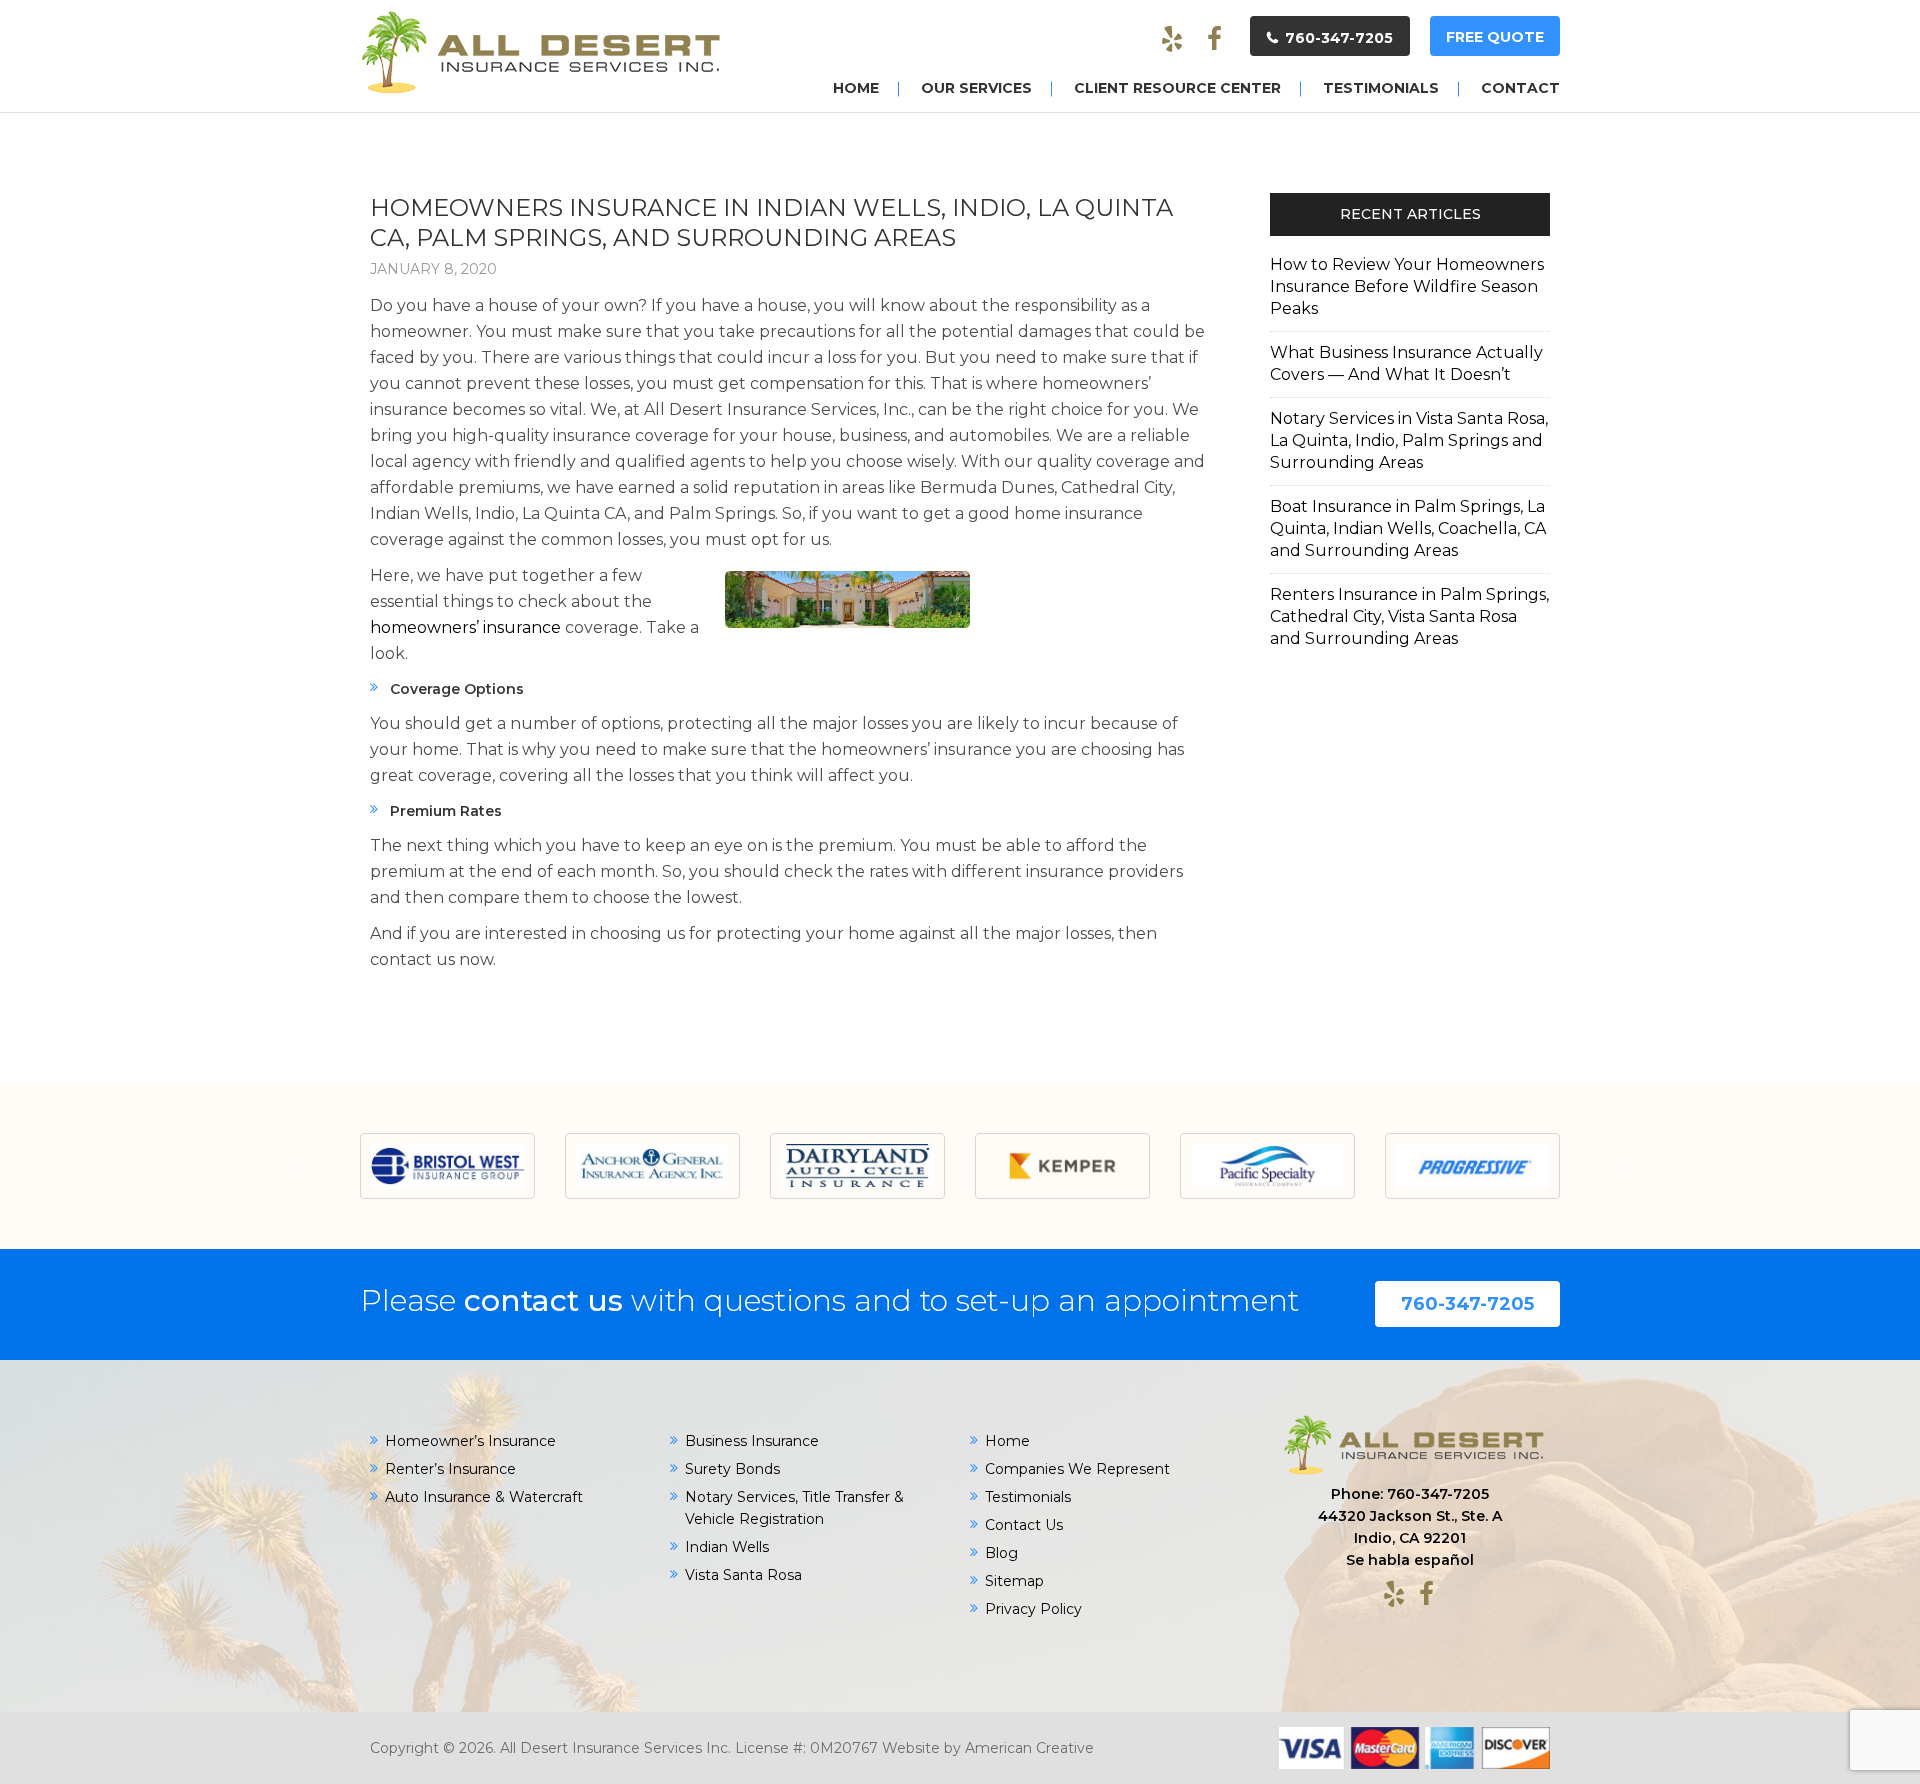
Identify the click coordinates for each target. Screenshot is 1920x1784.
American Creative (1029, 1748)
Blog (1001, 1553)
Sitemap (1014, 1581)
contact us (543, 1300)
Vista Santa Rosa (743, 1575)
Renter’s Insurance (450, 1469)
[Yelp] (1172, 39)
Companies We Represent (1077, 1469)
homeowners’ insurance (465, 627)
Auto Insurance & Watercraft (484, 1497)
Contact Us (1024, 1525)
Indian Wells (727, 1547)
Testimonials (1028, 1497)
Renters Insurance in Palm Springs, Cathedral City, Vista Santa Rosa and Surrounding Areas (1409, 616)
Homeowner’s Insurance (470, 1441)
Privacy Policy (1033, 1609)
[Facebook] (1214, 39)
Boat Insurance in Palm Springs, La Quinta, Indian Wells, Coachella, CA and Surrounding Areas (1408, 528)
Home (1007, 1441)
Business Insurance (752, 1441)
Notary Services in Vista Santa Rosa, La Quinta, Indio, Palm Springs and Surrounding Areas (1409, 440)
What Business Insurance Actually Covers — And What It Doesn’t (1406, 363)
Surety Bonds (732, 1469)
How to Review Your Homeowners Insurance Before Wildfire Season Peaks (1407, 286)
